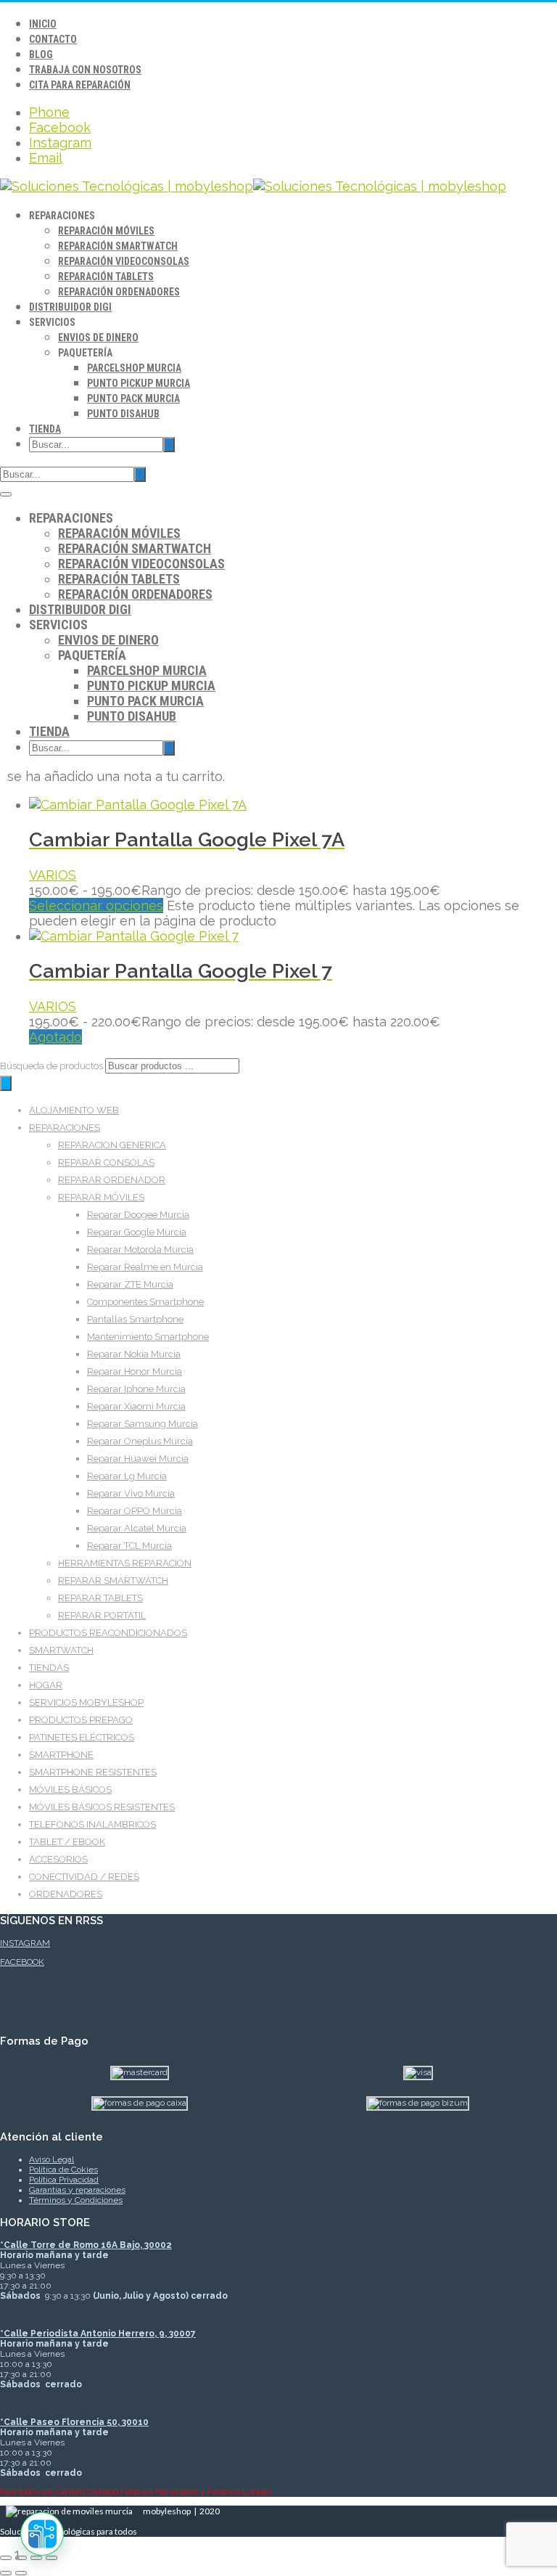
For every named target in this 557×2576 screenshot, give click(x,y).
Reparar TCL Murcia (129, 1546)
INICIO (43, 24)
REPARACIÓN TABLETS (106, 277)
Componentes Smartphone (145, 1302)
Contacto (53, 39)
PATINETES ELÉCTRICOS (82, 1737)
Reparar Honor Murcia (135, 1371)
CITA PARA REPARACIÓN (80, 85)
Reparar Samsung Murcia (143, 1424)
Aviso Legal (51, 2159)
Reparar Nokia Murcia (134, 1354)
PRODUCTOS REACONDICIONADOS (108, 1633)
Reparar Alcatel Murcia (137, 1528)
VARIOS (53, 875)
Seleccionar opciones (96, 905)
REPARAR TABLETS (100, 1598)
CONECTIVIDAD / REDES (84, 1877)
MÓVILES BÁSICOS (70, 1790)
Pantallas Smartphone (135, 1319)
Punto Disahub (123, 414)
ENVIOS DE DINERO (98, 338)
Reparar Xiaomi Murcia (136, 1406)
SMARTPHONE (61, 1755)
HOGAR (46, 1685)
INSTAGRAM (25, 1943)
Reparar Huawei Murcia (138, 1459)
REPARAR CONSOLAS (106, 1162)
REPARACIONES (65, 1128)
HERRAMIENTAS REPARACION (125, 1563)
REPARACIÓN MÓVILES (106, 231)
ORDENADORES (66, 1894)
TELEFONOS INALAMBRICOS (92, 1824)
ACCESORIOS (58, 1859)
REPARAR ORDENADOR (112, 1180)
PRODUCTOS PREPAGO (81, 1720)
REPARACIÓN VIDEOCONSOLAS (124, 261)
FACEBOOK (22, 1962)
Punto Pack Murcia (133, 398)
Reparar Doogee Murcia (138, 1215)
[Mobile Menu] (6, 494)
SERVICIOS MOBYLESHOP (86, 1702)
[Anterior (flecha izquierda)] (6, 2573)
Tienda (45, 429)
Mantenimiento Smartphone (148, 1337)
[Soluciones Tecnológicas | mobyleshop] (253, 186)
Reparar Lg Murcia (127, 1476)
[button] (42, 2534)
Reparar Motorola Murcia (140, 1250)
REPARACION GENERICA (112, 1145)
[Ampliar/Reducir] (6, 2558)
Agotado (55, 1037)
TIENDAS (49, 1668)
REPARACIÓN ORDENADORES (119, 292)
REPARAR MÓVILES (101, 1197)
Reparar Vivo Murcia (131, 1493)
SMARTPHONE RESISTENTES (93, 1772)
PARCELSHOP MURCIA (134, 368)
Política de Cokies (63, 2170)
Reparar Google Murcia (137, 1232)
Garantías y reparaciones (77, 2190)
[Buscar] (6, 1083)
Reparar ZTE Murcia (130, 1284)
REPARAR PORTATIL (102, 1615)
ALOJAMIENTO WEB (74, 1110)
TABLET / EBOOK (67, 1842)
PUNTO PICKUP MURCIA (139, 383)
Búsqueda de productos (53, 1066)
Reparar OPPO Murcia (135, 1511)
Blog (41, 54)
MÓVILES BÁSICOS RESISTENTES (102, 1807)
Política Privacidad (64, 2180)
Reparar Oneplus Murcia (140, 1441)
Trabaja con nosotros (85, 70)
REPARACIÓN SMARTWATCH (118, 246)
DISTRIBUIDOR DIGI (70, 307)
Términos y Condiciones (76, 2200)
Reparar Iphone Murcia (136, 1389)
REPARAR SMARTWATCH (113, 1581)
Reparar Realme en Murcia (145, 1267)
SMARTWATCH (61, 1650)
